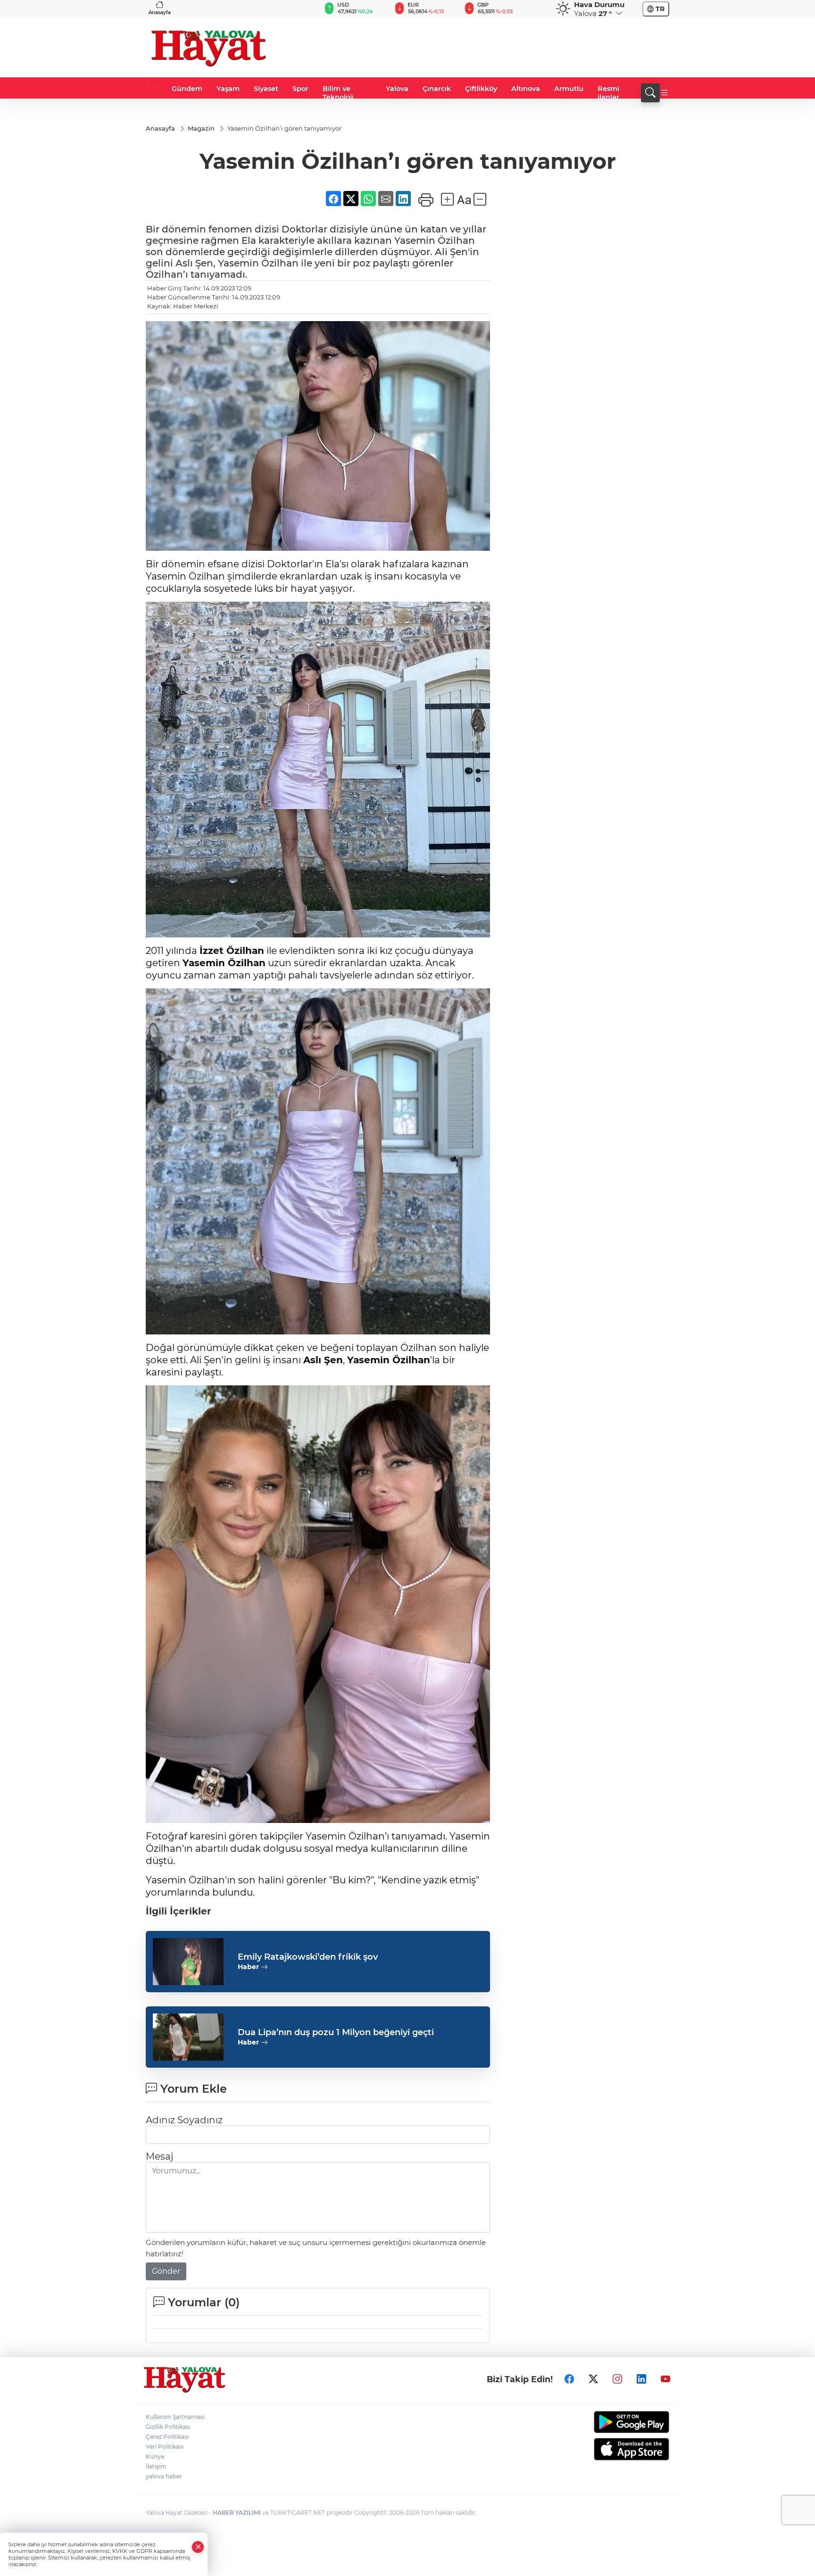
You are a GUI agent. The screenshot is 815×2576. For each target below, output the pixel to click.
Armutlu (569, 89)
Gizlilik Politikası (168, 2427)
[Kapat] (198, 2547)
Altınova (526, 89)
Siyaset (266, 89)
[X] (593, 2379)
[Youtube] (665, 2379)
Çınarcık (437, 89)
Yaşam (228, 89)
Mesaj (159, 2156)
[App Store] (609, 2449)
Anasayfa (160, 12)
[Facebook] (569, 2379)
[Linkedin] (641, 2379)
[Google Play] (609, 2422)
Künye (155, 2456)
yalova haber (164, 2476)
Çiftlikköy (481, 89)
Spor (300, 89)
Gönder (166, 2271)
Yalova (397, 89)
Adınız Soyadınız (184, 2120)
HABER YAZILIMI (237, 2513)
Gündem (187, 89)
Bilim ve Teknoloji (338, 93)
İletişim (156, 2466)
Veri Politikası (165, 2447)
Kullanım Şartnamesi (175, 2417)
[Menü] (665, 93)
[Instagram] (617, 2379)
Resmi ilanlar (608, 93)
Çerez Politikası (167, 2437)
